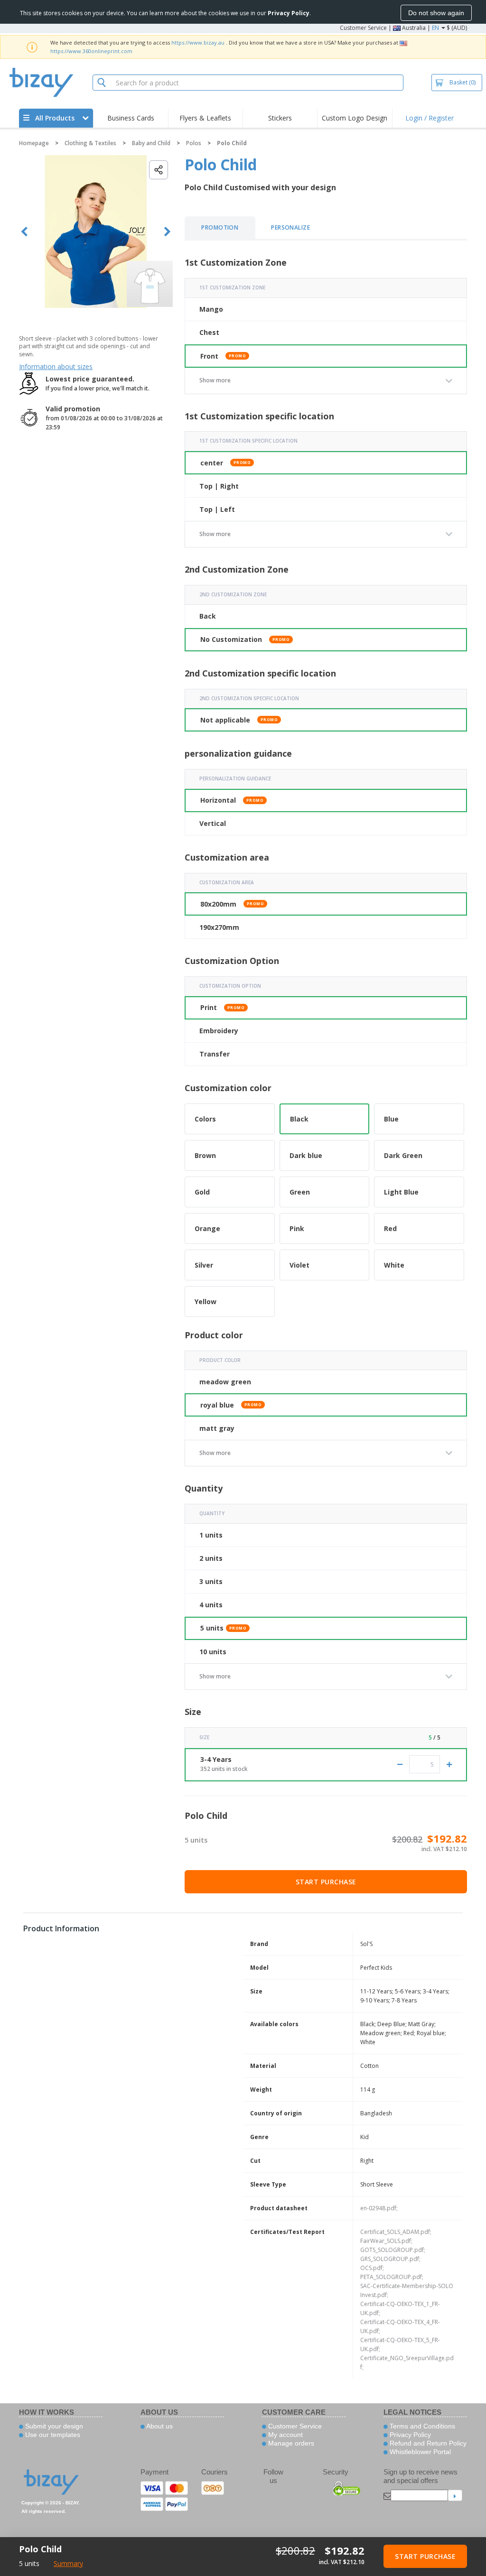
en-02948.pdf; (379, 2208)
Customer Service (363, 28)
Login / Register (430, 118)
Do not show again (436, 13)
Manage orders (290, 2443)
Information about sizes (56, 366)
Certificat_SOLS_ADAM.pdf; (396, 2232)
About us (159, 2426)
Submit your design (53, 2426)
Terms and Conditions (421, 2426)
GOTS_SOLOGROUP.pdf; (393, 2250)
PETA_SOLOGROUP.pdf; (392, 2277)
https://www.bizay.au (198, 42)
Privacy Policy (409, 2435)
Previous (24, 232)
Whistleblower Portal (419, 2452)
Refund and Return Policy (427, 2443)
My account (285, 2435)
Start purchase (326, 1882)
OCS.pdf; (372, 2268)
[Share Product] (159, 170)
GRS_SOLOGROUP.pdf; (390, 2259)
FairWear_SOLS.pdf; (386, 2241)
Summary (68, 2563)
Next (167, 232)
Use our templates (52, 2435)
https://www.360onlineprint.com (91, 51)
